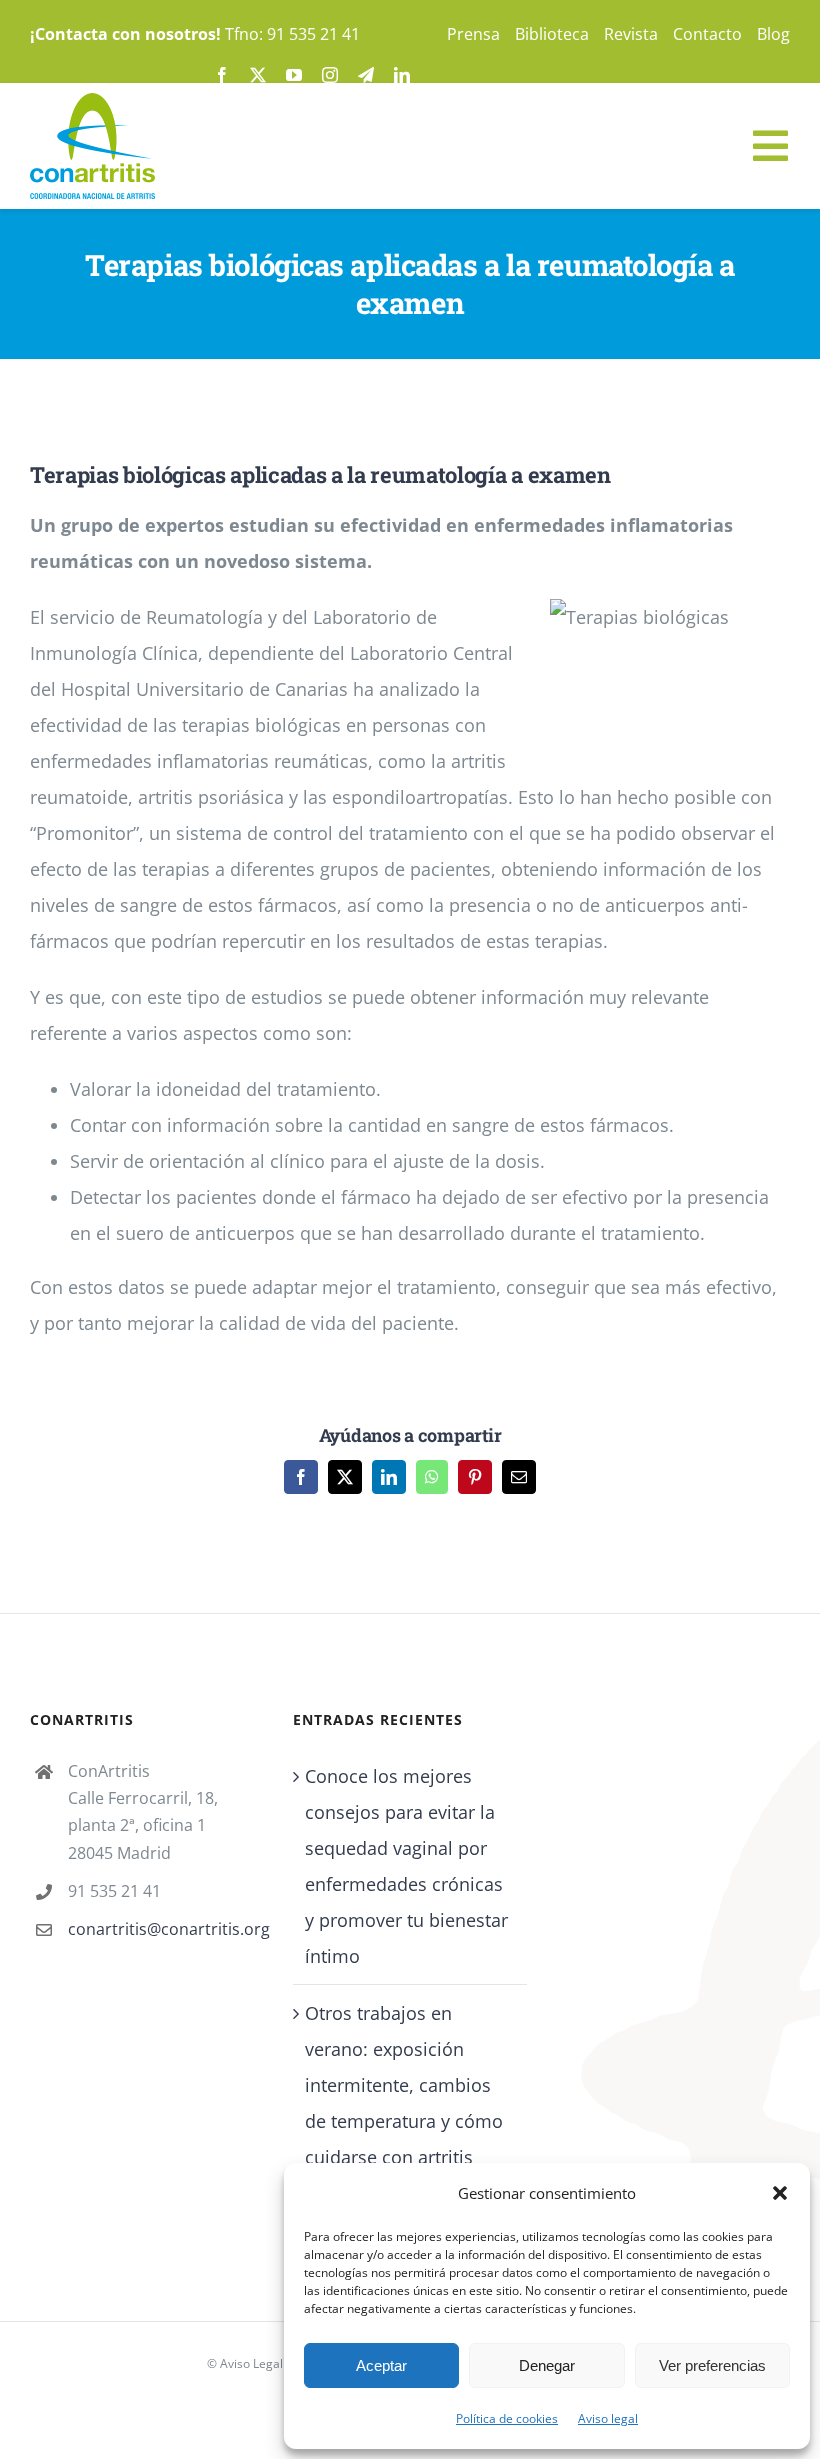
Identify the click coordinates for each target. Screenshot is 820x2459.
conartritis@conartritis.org (165, 1929)
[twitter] (258, 75)
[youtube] (294, 75)
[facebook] (222, 75)
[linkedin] (402, 75)
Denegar (547, 2365)
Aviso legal (608, 2418)
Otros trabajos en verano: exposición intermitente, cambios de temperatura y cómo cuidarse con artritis (404, 2085)
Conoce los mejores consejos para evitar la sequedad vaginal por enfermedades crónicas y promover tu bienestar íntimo (406, 1866)
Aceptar (381, 2365)
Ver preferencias (712, 2365)
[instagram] (330, 75)
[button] (780, 2193)
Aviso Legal (251, 2363)
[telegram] (366, 75)
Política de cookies (507, 2418)
